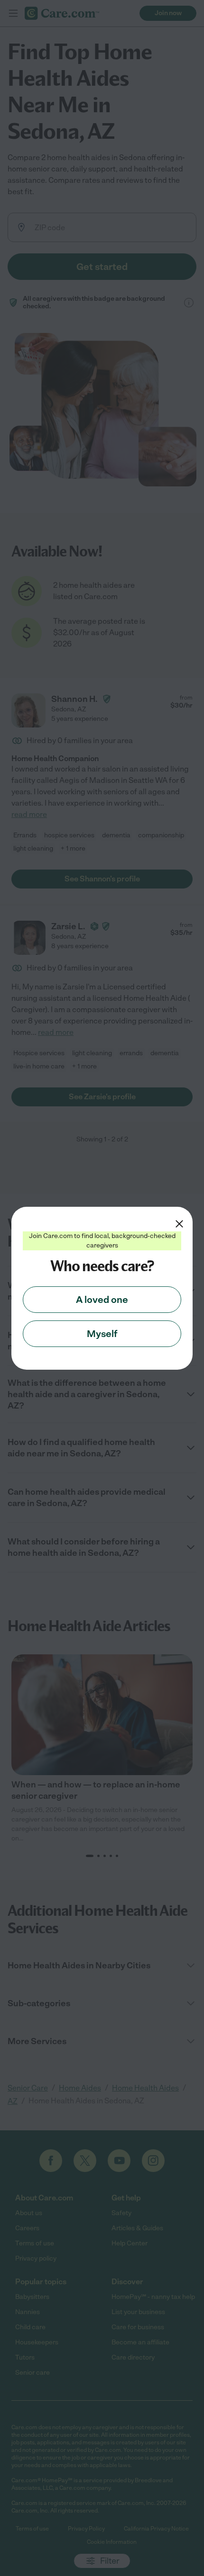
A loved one (102, 1300)
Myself (102, 1334)
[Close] (179, 1224)
